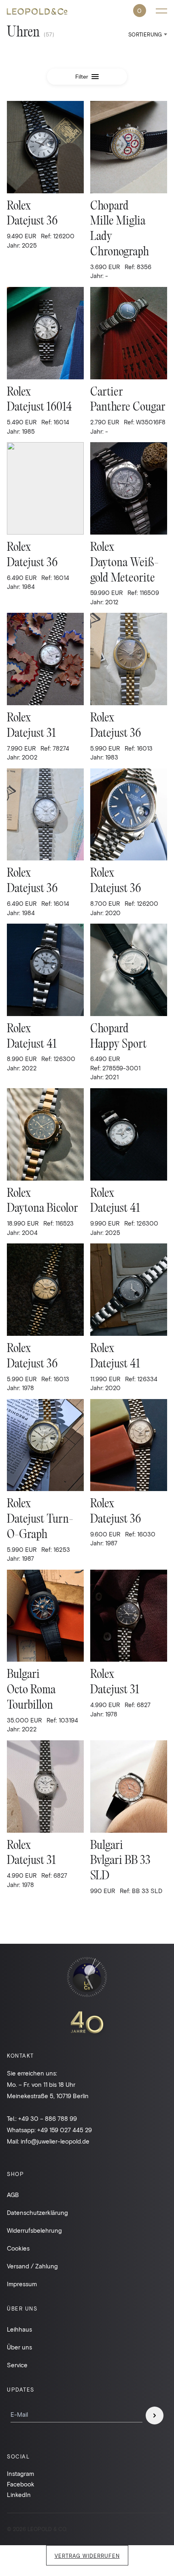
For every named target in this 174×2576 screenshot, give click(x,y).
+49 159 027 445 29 (65, 2130)
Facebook (21, 2484)
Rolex (19, 206)
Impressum (22, 2284)
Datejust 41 (32, 1045)
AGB (13, 2195)
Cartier (107, 393)
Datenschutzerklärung (37, 2212)
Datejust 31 (31, 734)
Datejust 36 (32, 221)
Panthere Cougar (128, 408)
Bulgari (23, 1675)
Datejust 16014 (39, 408)
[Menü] (161, 11)
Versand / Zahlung (32, 2266)
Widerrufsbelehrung (34, 2230)
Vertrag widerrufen (87, 2556)
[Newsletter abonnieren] (155, 2416)
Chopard (109, 206)
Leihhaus (19, 2329)
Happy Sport (118, 1045)
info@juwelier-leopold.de (55, 2141)
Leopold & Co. (37, 12)
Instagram (20, 2473)
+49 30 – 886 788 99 (48, 2118)
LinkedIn (19, 2495)
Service (17, 2365)
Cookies (18, 2248)
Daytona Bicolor (42, 1209)
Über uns (19, 2347)
